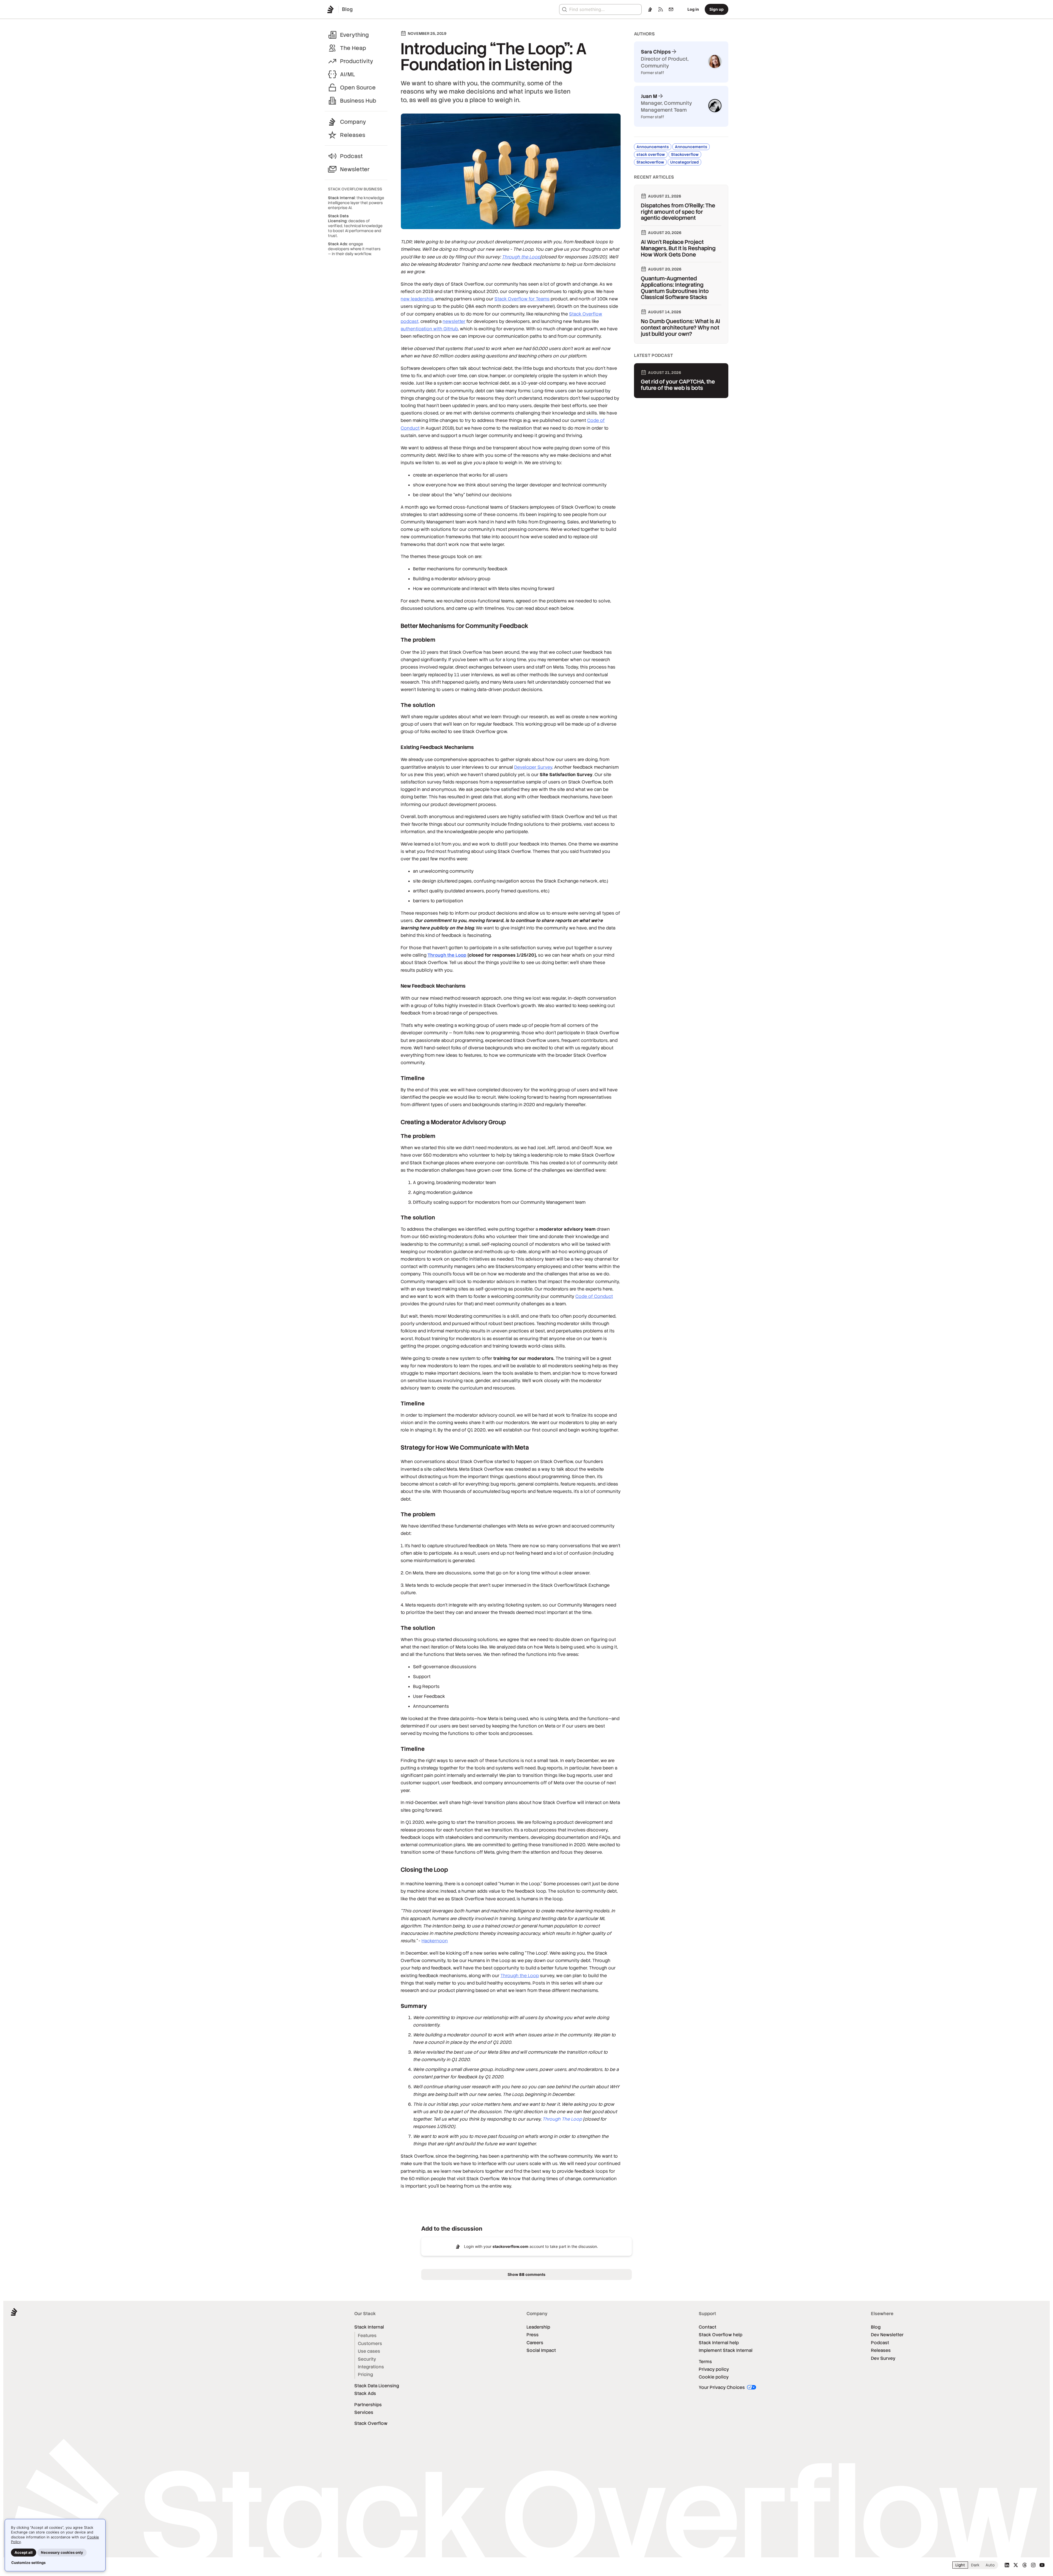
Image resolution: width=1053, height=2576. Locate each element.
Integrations (371, 2367)
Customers (370, 2344)
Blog (876, 2327)
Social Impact (541, 2350)
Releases (353, 135)
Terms (705, 2362)
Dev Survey (883, 2358)
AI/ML (348, 74)
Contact (707, 2327)
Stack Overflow (371, 2423)
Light (960, 2565)
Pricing (365, 2375)
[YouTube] (1042, 2565)
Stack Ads (365, 2393)
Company (353, 122)
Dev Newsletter (887, 2335)
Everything (354, 35)
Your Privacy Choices (722, 2387)
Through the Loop (521, 257)
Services (364, 2412)
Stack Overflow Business (355, 189)
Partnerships (368, 2405)
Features (367, 2336)
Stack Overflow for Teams (522, 299)
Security (367, 2359)
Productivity (357, 61)
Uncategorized (684, 162)
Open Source (358, 88)
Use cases (369, 2351)
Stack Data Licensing (377, 2386)
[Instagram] (1033, 2565)
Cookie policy (714, 2377)
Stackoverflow (685, 154)
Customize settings (28, 2563)
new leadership (417, 299)
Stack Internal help (719, 2343)
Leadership (538, 2327)
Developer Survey (533, 767)
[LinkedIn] (1007, 2565)
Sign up (717, 9)
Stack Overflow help (721, 2335)
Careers (535, 2343)
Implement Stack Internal (726, 2350)
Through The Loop (562, 2119)
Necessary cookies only (62, 2552)
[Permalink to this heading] (395, 626)
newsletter (454, 321)
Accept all (24, 2552)
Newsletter (355, 169)
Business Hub (358, 101)
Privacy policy (714, 2369)
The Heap (353, 48)
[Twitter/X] (1016, 2565)
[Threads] (1024, 2565)
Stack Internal (369, 2327)
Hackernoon (435, 1941)
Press (533, 2335)
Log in (693, 9)
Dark (975, 2565)
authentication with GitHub (429, 329)
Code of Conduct (594, 1296)
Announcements (653, 147)
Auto (990, 2565)
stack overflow (651, 154)
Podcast (351, 156)
